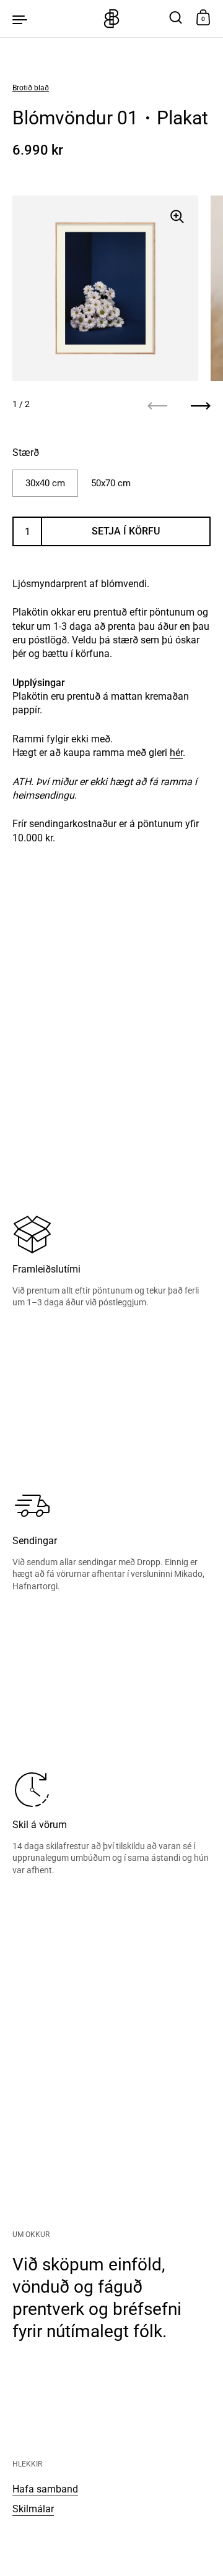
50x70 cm (111, 483)
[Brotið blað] (111, 19)
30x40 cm (45, 483)
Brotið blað (31, 88)
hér (176, 753)
